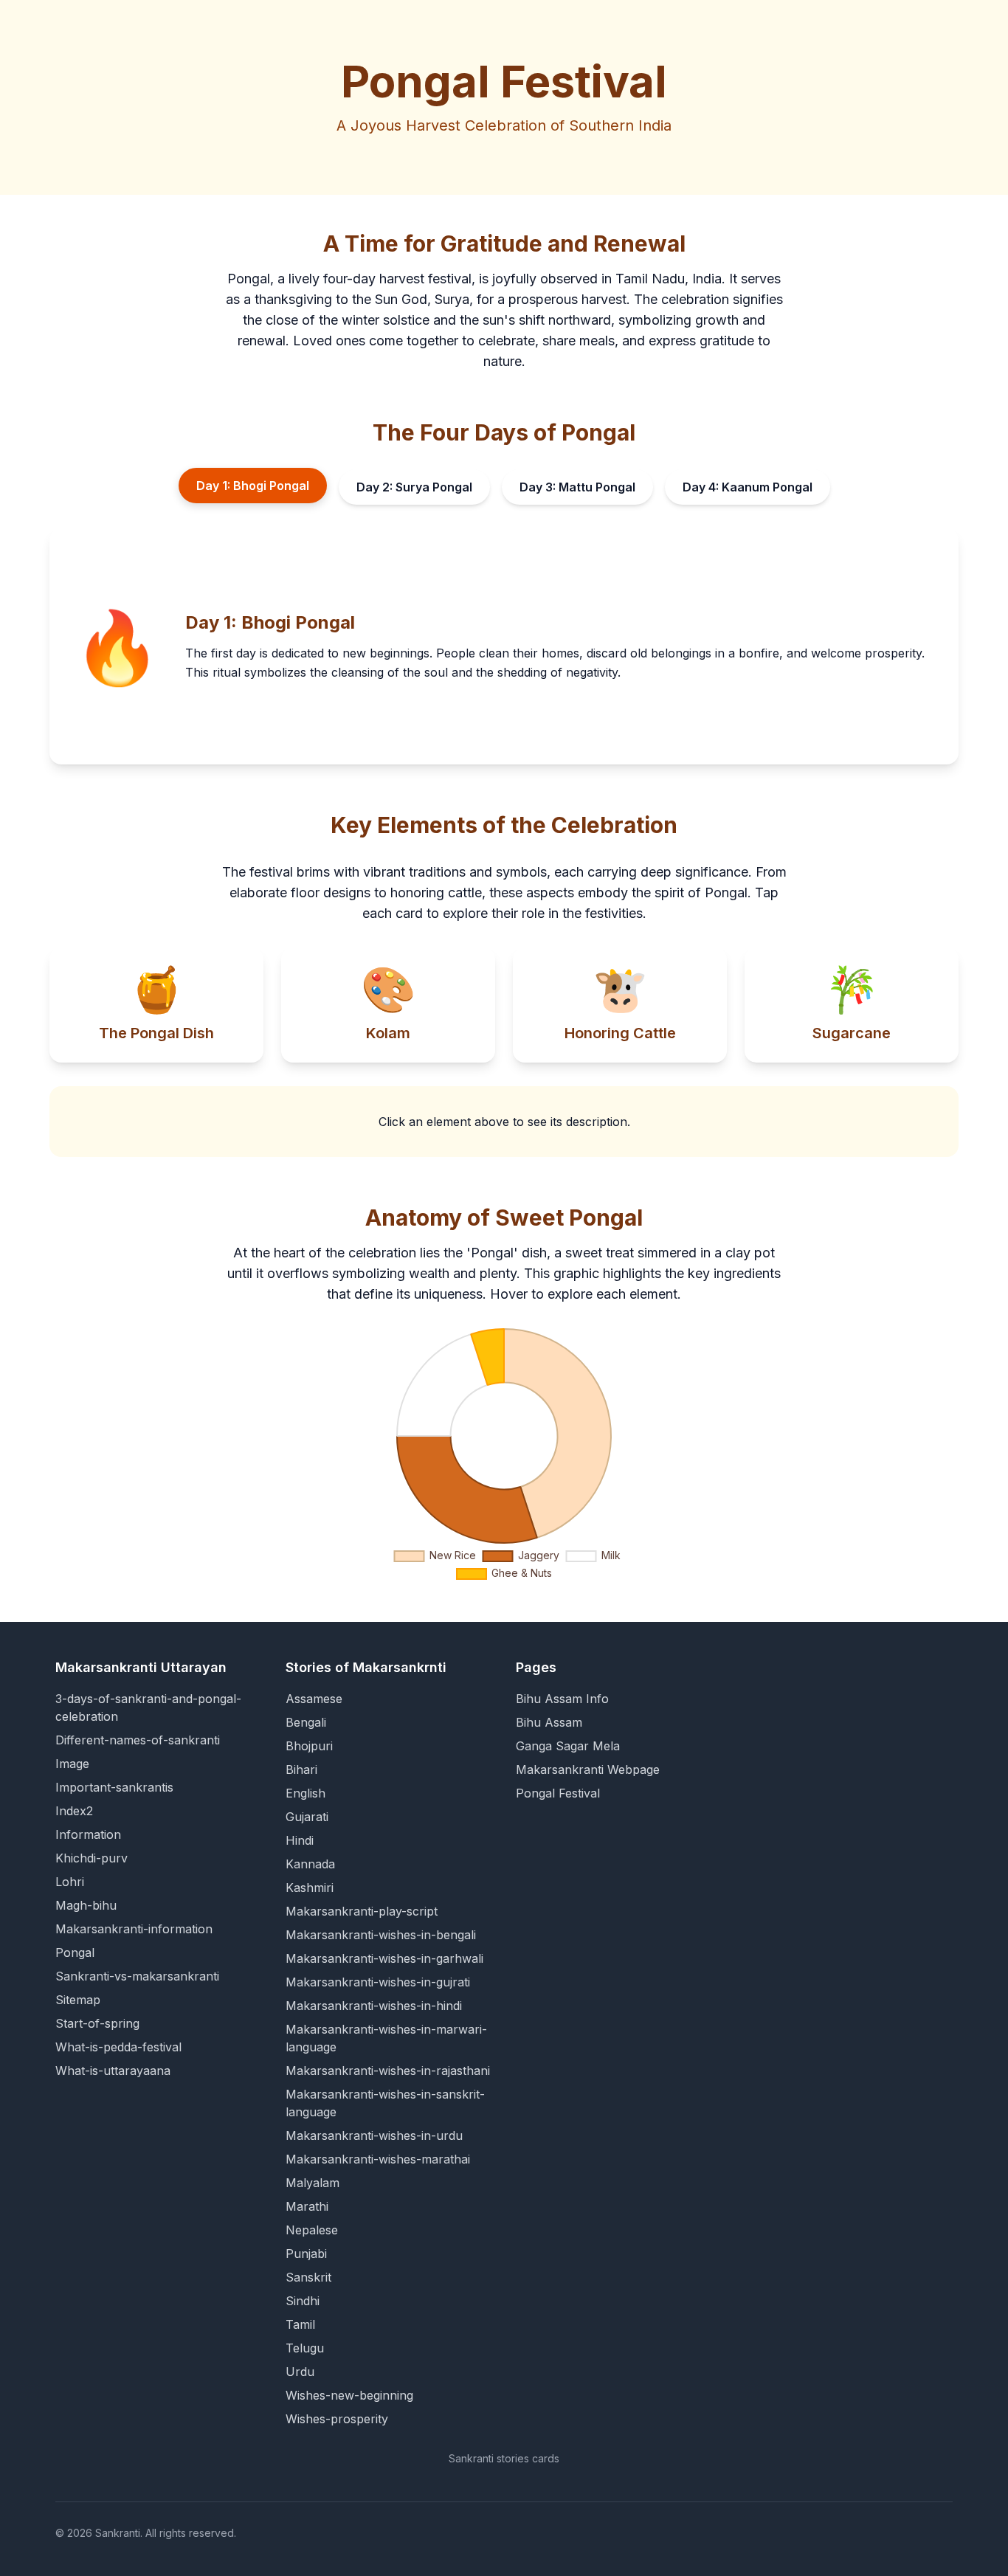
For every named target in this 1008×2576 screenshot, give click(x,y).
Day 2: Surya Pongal (414, 487)
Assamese (314, 1699)
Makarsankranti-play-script (362, 1911)
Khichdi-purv (92, 1858)
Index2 (74, 1811)
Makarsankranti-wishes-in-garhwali (384, 1958)
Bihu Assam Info (562, 1699)
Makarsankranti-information (134, 1929)
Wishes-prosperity (337, 2419)
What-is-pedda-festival (118, 2047)
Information (88, 1834)
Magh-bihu (86, 1905)
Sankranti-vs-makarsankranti (137, 1976)
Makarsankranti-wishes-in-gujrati (378, 1982)
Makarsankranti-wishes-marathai (378, 2159)
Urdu (300, 2372)
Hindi (300, 1840)
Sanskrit (308, 2277)
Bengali (306, 1722)
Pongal (75, 1952)
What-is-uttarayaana (113, 2071)
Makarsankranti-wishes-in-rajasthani (388, 2071)
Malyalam (313, 2183)
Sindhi (303, 2301)
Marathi (307, 2206)
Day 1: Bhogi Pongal (253, 486)
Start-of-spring (97, 2023)
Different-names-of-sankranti (138, 1740)
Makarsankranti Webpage (588, 1769)
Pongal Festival (558, 1793)
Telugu (305, 2348)
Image (72, 1764)
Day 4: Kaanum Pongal (748, 487)
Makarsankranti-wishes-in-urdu (374, 2135)
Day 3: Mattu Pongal (577, 487)
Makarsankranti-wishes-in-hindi (374, 2006)
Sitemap (78, 2000)
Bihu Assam (549, 1722)
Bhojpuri (309, 1746)
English (305, 1793)
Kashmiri (310, 1888)
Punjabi (306, 2254)
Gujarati (307, 1817)
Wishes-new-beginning (349, 2395)
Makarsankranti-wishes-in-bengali (381, 1935)
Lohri (70, 1882)
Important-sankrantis (114, 1787)
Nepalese (312, 2230)
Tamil (300, 2324)
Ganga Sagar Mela (568, 1746)
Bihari (301, 1769)
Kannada (310, 1864)
